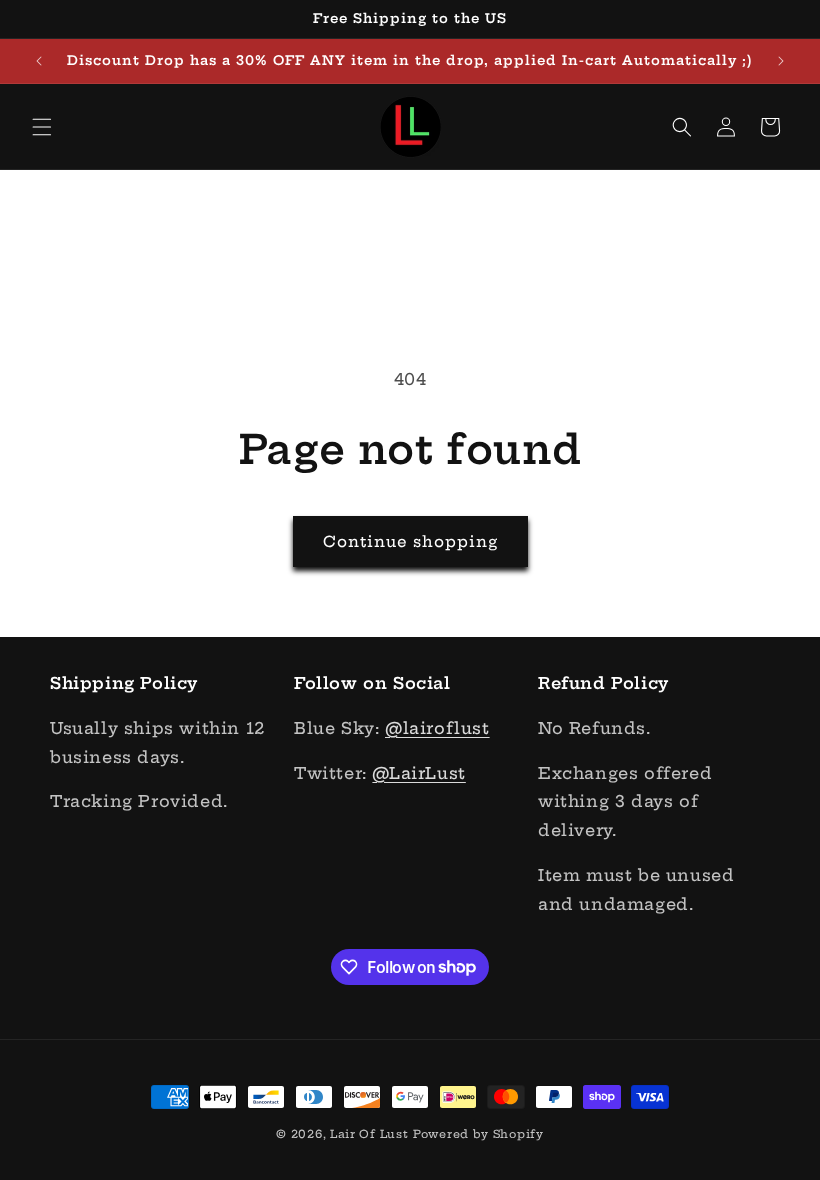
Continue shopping (410, 541)
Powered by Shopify (478, 1134)
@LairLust (418, 773)
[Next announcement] (781, 61)
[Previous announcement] (39, 61)
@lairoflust (437, 728)
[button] (42, 127)
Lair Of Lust (369, 1134)
